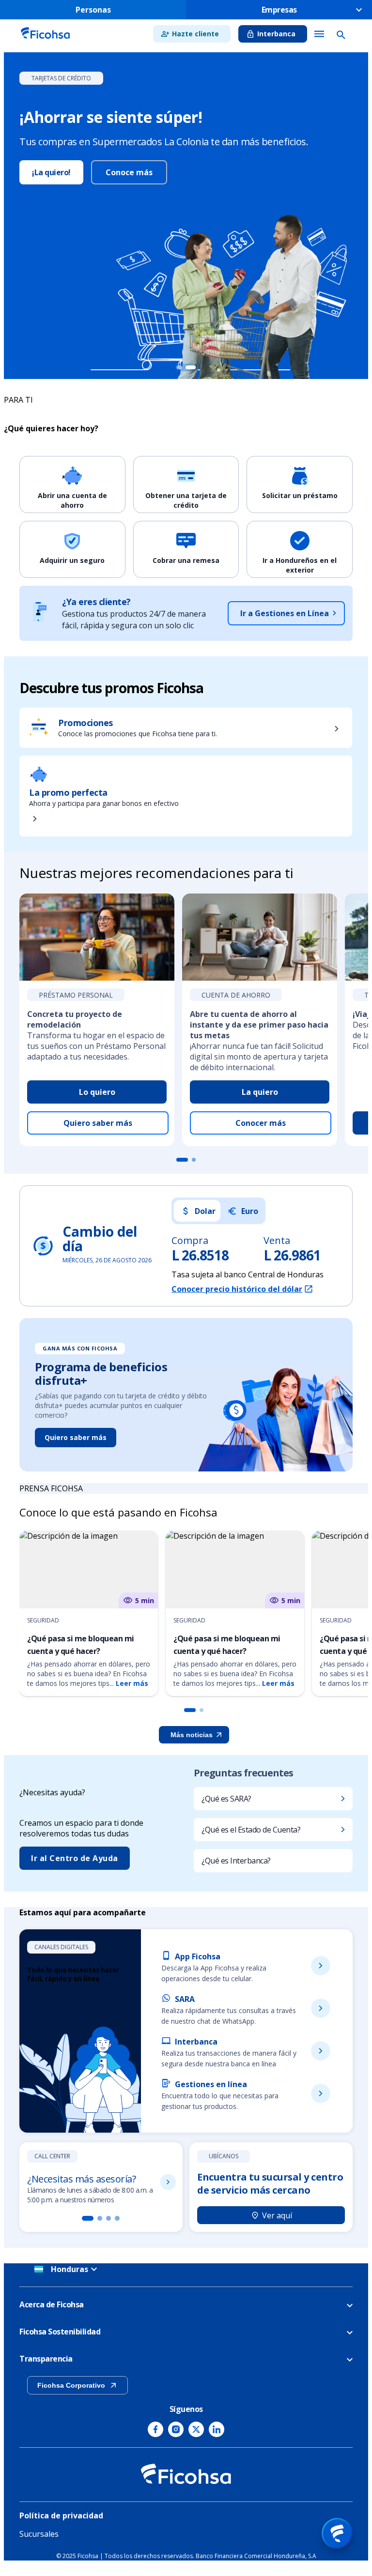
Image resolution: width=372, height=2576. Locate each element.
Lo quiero (97, 1092)
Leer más (132, 1683)
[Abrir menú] (337, 2533)
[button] (190, 1710)
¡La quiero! (51, 172)
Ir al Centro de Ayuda (75, 1858)
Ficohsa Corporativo (71, 2385)
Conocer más (261, 1123)
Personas (93, 10)
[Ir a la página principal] (45, 40)
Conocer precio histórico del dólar (237, 1289)
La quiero (260, 1092)
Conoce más (129, 172)
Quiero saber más (98, 1123)
